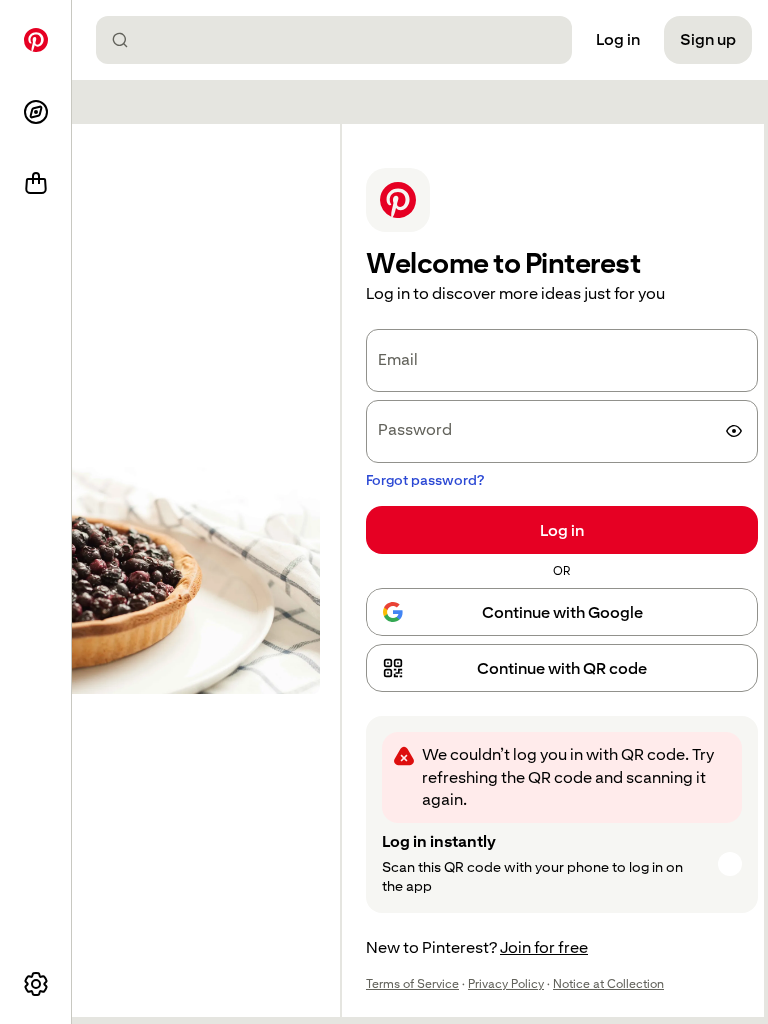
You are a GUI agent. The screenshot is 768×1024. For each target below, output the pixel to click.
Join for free (544, 947)
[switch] (734, 431)
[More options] (36, 984)
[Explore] (36, 112)
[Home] (36, 40)
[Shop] (36, 184)
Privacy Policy (506, 984)
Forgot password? (425, 480)
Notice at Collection (608, 984)
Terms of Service (412, 984)
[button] (562, 668)
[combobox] (342, 40)
